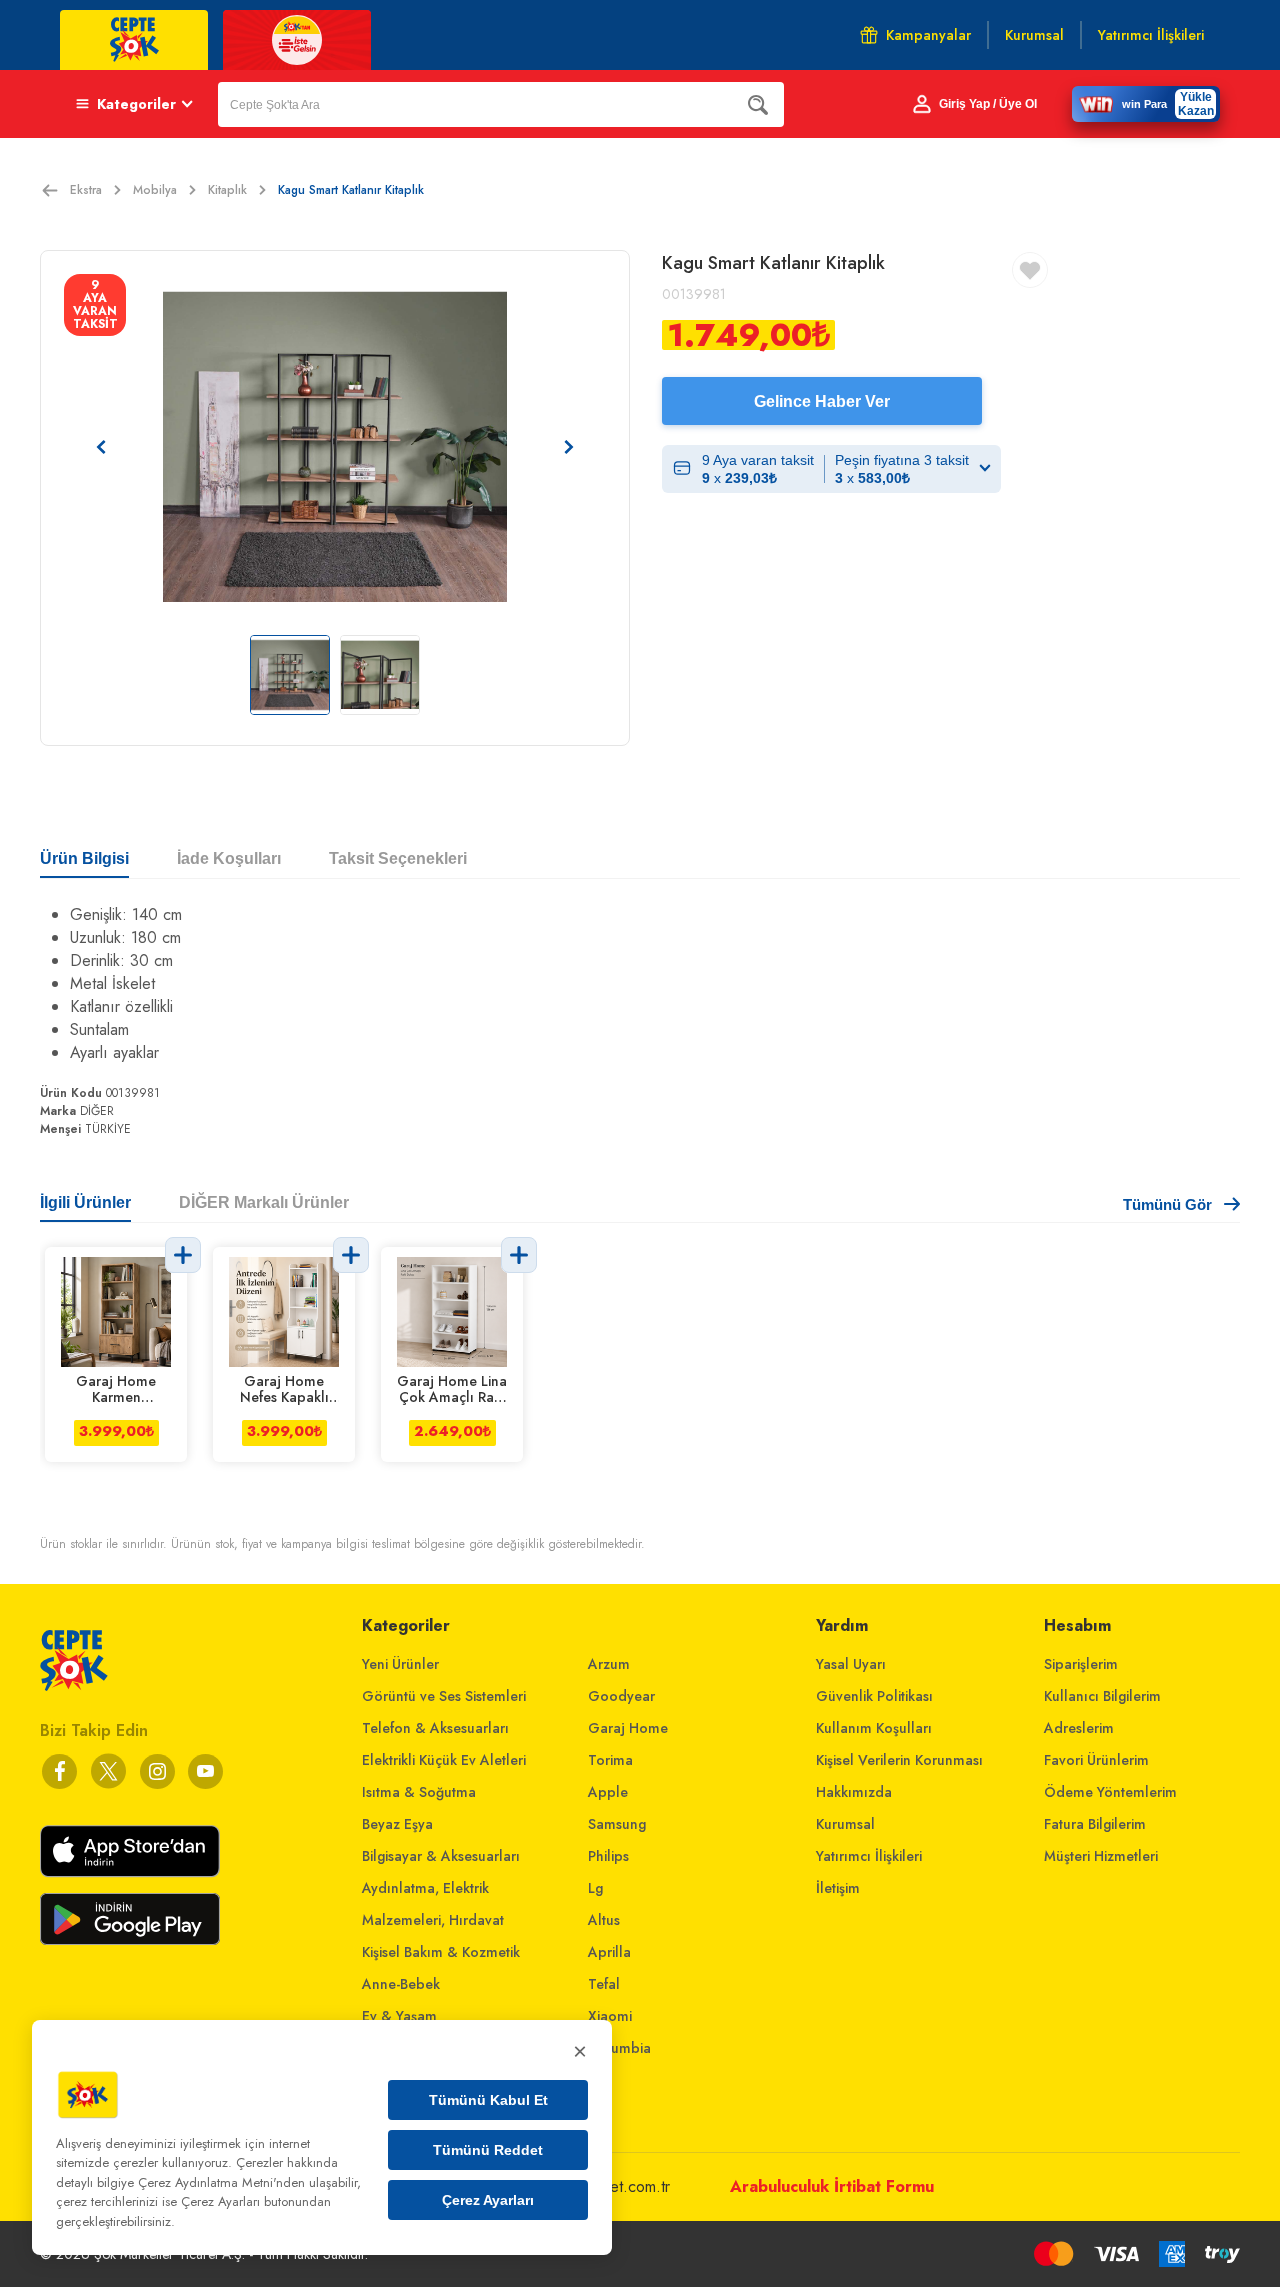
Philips (608, 1856)
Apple (608, 1792)
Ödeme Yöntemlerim (1110, 1792)
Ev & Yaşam (399, 2016)
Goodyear (621, 1696)
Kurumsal (845, 1824)
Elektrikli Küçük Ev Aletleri (444, 1760)
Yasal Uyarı (851, 1664)
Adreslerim (1079, 1728)
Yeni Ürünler (400, 1664)
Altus (604, 1920)
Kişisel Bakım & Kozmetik (441, 1952)
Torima (610, 1760)
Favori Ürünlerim (1096, 1760)
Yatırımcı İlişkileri (869, 1856)
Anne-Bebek (401, 1984)
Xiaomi (610, 2016)
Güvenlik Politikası (874, 1696)
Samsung (617, 1824)
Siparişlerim (1081, 1664)
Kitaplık (227, 190)
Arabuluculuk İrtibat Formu (832, 2186)
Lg (595, 1888)
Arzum (609, 1664)
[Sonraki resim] (569, 447)
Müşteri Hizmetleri (1101, 1856)
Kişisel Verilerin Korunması (899, 1760)
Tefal (604, 1984)
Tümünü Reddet (488, 2150)
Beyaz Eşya (397, 1824)
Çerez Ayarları (488, 2200)
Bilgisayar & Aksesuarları (441, 1856)
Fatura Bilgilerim (1095, 1824)
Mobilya (155, 190)
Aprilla (609, 1952)
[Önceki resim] (101, 447)
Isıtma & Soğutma (419, 1792)
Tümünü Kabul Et (488, 2100)
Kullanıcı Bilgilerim (1102, 1696)
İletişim (838, 1888)
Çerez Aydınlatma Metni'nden (221, 2182)
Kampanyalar (928, 35)
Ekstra (86, 190)
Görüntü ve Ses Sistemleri (444, 1696)
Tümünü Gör (1167, 1204)
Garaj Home (628, 1728)
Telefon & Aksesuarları (435, 1728)
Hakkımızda (854, 1792)
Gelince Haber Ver (822, 401)
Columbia (619, 2048)
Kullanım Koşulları (874, 1728)
